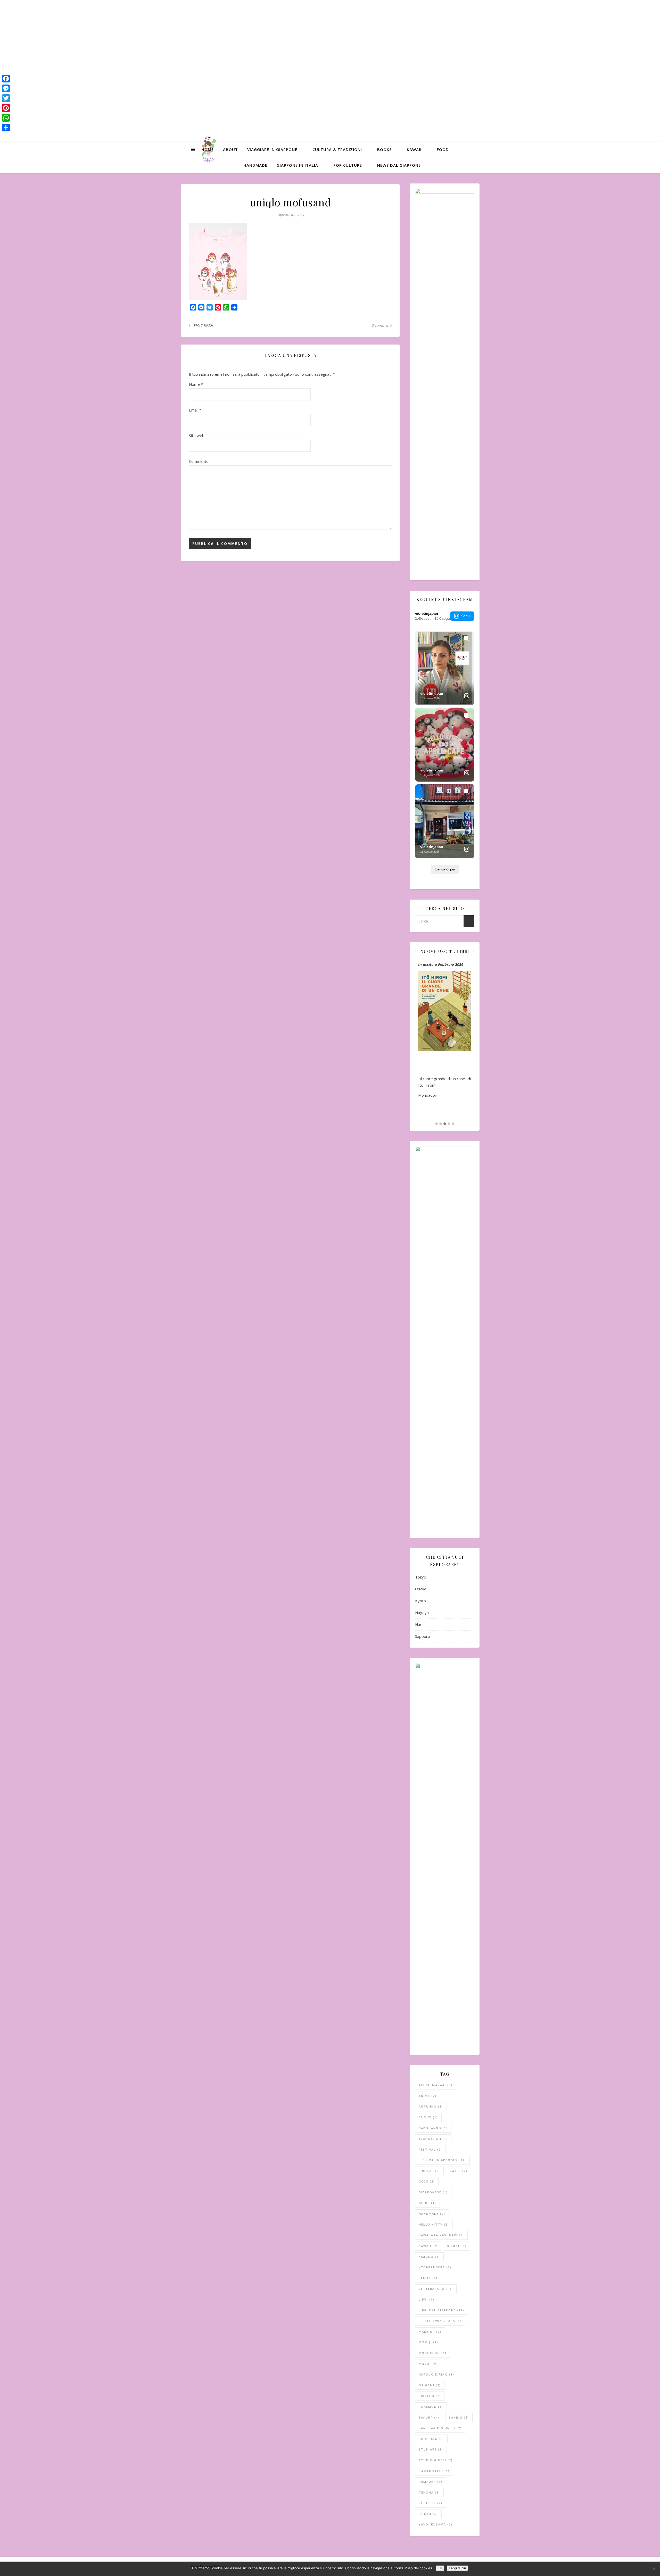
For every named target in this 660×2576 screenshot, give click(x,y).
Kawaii (414, 149)
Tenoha (429, 2492)
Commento (199, 461)
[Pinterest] (6, 108)
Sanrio (459, 2417)
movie (428, 2364)
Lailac (428, 2278)
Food (443, 149)
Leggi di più (457, 2568)
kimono (429, 2257)
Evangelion (433, 2139)
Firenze (429, 2171)
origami (430, 2385)
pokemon (431, 2407)
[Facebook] (6, 79)
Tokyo (421, 1577)
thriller (431, 2503)
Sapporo (423, 1636)
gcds (427, 2181)
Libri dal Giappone (442, 2310)
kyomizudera (435, 2267)
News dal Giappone (399, 165)
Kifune (457, 2246)
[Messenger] (6, 88)
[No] (654, 2569)
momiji (428, 2342)
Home (208, 149)
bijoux (428, 2117)
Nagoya (422, 1613)
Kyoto (420, 1601)
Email (195, 410)
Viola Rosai (204, 325)
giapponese (433, 2192)
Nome (196, 384)
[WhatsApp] (6, 118)
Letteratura (436, 2289)
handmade (432, 2214)
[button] (436, 1124)
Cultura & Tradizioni (337, 149)
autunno (431, 2106)
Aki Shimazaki (436, 2085)
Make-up (430, 2332)
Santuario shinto (440, 2428)
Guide (427, 2203)
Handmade (255, 165)
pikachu (430, 2396)
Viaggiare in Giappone (272, 149)
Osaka (421, 1589)
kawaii (428, 2246)
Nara (419, 1624)
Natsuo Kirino (436, 2374)
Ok (440, 2568)
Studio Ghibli (436, 2460)
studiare (431, 2449)
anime (428, 2096)
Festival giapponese (442, 2160)
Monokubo (433, 2353)
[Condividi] (6, 128)
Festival (430, 2149)
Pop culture (348, 165)
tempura (431, 2482)
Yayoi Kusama (436, 2524)
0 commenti (382, 325)
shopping (431, 2439)
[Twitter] (6, 98)
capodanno (433, 2128)
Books (384, 149)
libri (427, 2299)
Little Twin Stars (440, 2321)
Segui (466, 616)
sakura (429, 2417)
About (230, 149)
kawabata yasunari (441, 2235)
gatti (459, 2171)
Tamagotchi (434, 2471)
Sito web (197, 435)
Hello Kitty (434, 2224)
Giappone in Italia (297, 165)
